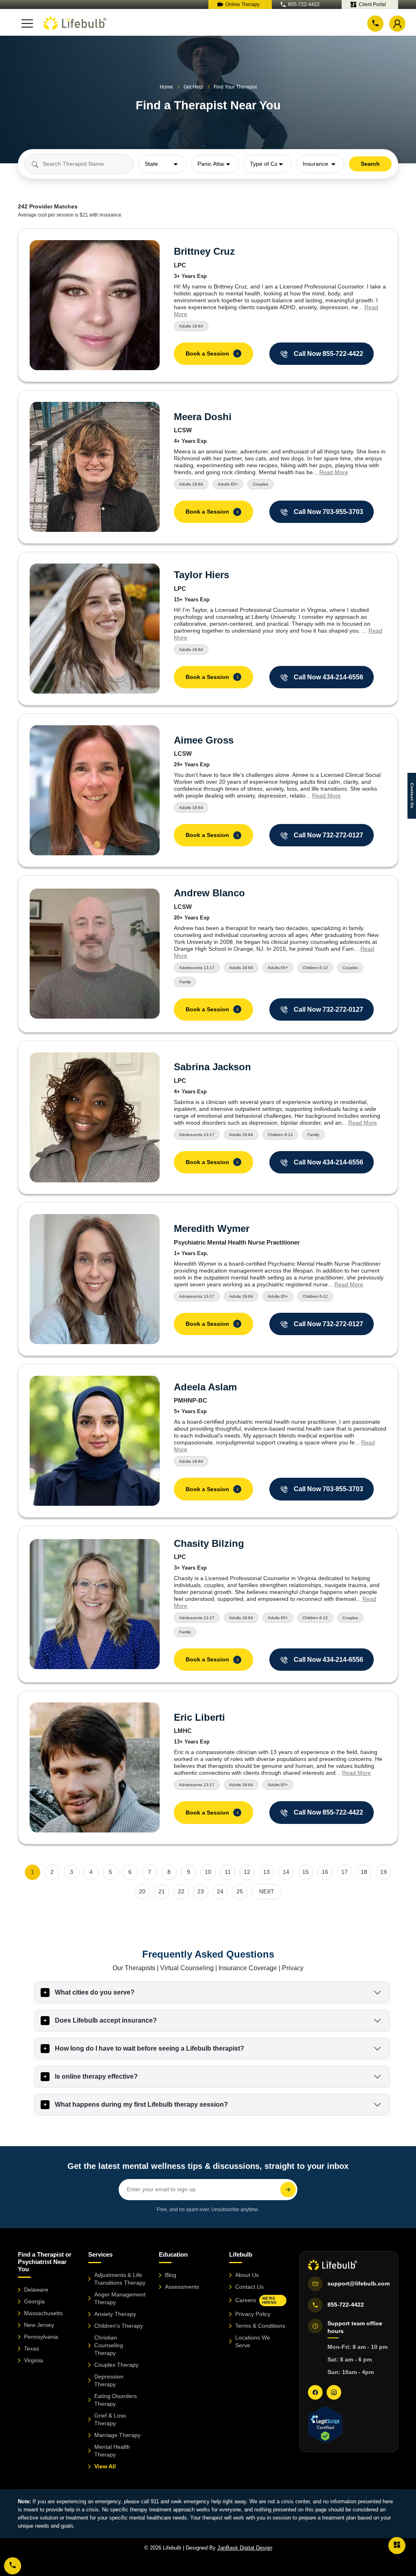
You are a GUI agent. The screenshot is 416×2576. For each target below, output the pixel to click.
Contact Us (249, 2287)
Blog (171, 2275)
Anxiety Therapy (115, 2314)
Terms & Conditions (260, 2326)
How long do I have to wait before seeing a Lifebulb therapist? (149, 2048)
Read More (334, 472)
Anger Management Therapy (120, 2298)
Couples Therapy (116, 2365)
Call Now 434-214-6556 (328, 677)
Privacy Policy (253, 2314)
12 (247, 1872)
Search (370, 164)
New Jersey (39, 2325)
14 (286, 1872)
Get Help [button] (193, 87)
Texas (31, 2348)
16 (325, 1872)
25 (240, 1891)
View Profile (95, 305)
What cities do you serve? (95, 1992)
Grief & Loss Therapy (110, 2419)
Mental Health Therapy (112, 2451)
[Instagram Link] (334, 2392)
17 (344, 1872)
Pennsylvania (41, 2337)
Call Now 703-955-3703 (328, 512)
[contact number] (375, 23)
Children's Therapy (119, 2326)
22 (181, 1891)
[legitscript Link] (325, 2425)
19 (383, 1872)
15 (305, 1872)
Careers (256, 2300)
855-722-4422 (304, 4)
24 (220, 1891)
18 (364, 1872)
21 (162, 1891)
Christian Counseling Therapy (109, 2345)
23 (201, 1891)
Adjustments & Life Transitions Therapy (120, 2279)
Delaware (36, 2290)
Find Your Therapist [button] (235, 87)
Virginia (34, 2360)
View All (105, 2466)
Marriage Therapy (117, 2435)
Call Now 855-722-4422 (328, 354)
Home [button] (166, 87)
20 (142, 1891)
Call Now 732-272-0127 (328, 835)
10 (208, 1872)
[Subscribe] (288, 2190)
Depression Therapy (109, 2380)
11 (228, 1872)
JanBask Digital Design (245, 2548)
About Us (247, 2275)
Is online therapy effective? (96, 2076)
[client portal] (397, 2545)
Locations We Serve (253, 2341)
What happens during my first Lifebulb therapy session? (141, 2104)
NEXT (267, 1891)
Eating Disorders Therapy (116, 2400)
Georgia (34, 2301)
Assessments (182, 2287)
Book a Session (212, 353)
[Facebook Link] (315, 2392)
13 (266, 1872)
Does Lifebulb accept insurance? (106, 2020)
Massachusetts (43, 2313)
